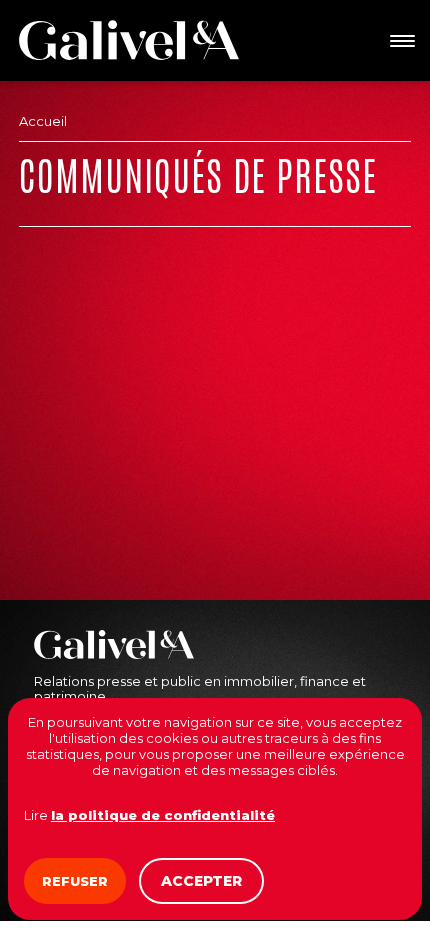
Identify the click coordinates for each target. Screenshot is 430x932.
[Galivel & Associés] (129, 40)
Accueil (43, 121)
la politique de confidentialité (163, 815)
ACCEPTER (201, 881)
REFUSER (75, 881)
